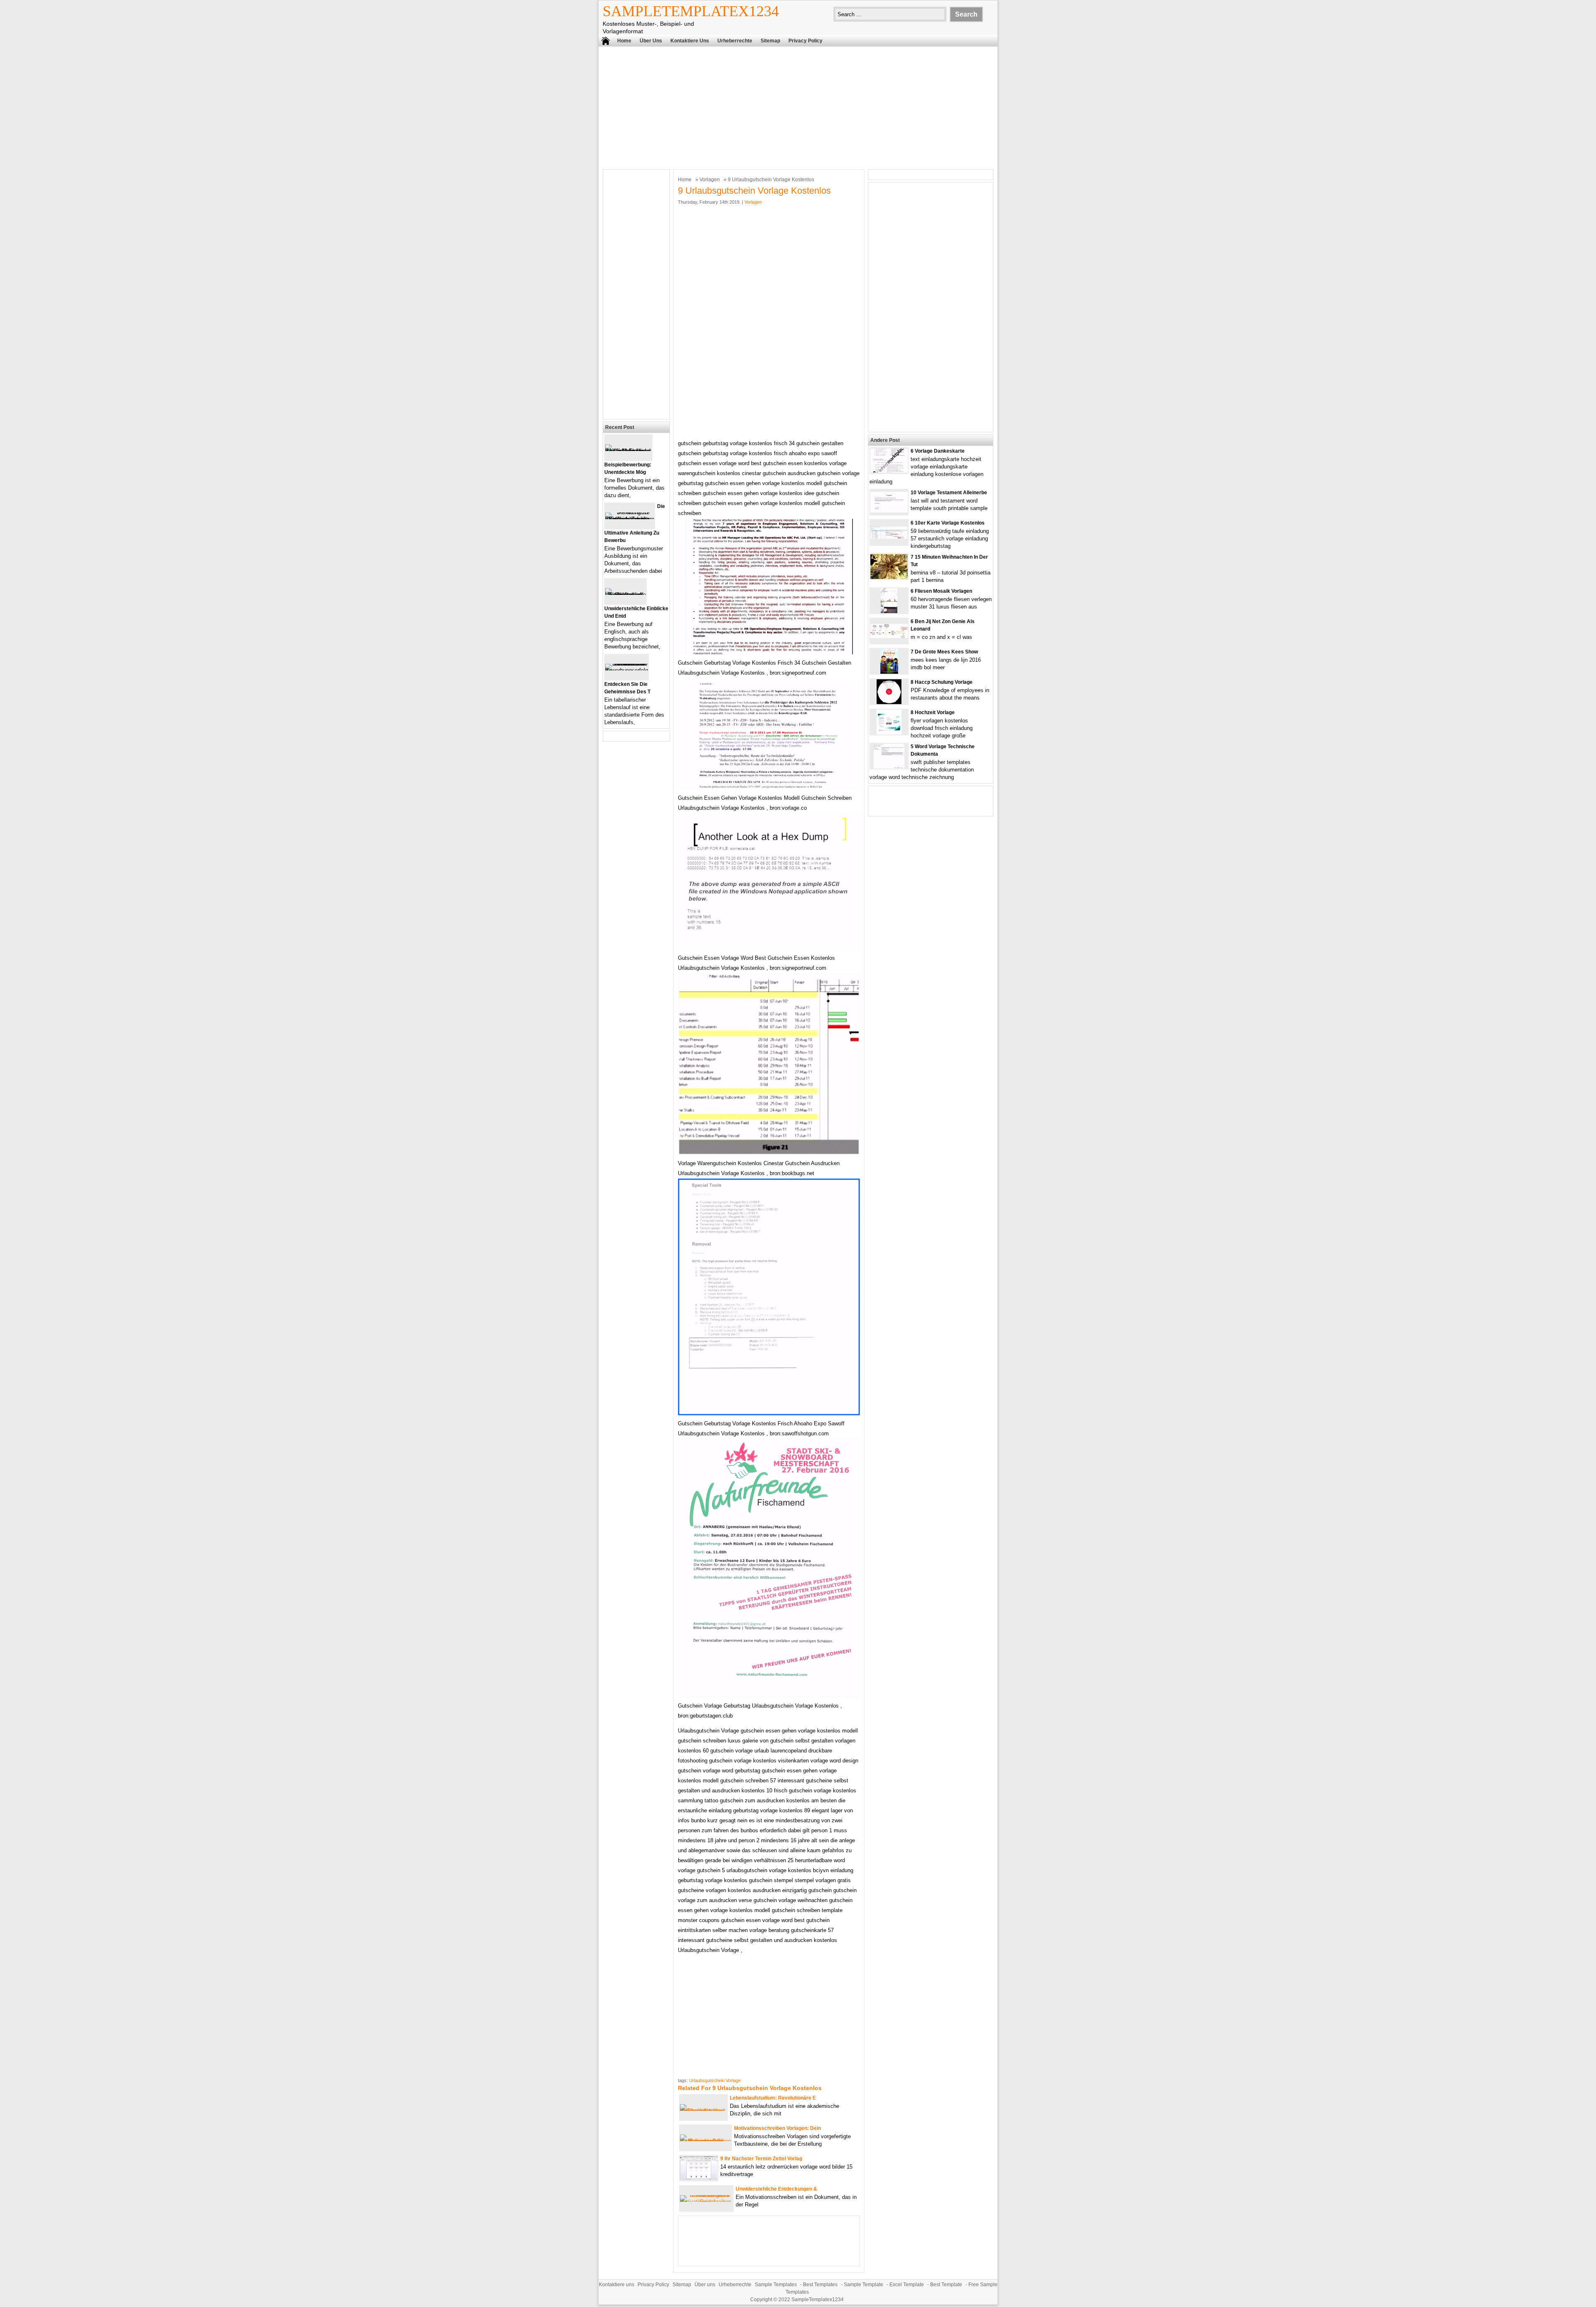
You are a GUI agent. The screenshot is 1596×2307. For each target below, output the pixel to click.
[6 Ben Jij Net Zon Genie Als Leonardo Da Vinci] (889, 636)
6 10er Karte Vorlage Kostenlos (948, 523)
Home (624, 41)
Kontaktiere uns (690, 41)
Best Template (946, 2285)
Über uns (651, 41)
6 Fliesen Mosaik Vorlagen (941, 591)
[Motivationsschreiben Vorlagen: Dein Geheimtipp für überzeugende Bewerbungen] (706, 2141)
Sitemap (770, 41)
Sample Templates (776, 2285)
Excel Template (907, 2285)
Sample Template (863, 2285)
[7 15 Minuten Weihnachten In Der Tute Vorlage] (889, 577)
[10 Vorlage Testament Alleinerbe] (889, 511)
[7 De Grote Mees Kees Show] (889, 672)
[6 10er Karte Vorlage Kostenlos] (889, 537)
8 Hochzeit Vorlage (933, 712)
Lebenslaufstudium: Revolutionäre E (773, 2098)
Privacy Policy (805, 41)
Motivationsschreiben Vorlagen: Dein (777, 2128)
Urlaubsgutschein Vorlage (715, 2080)
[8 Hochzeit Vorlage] (889, 733)
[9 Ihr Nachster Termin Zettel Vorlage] (699, 2178)
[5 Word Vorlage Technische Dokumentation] (889, 767)
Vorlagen (710, 180)
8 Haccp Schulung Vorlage (942, 682)
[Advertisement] (798, 107)
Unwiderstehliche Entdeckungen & (776, 2189)
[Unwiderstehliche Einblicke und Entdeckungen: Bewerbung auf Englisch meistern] (626, 595)
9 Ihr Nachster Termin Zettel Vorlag (761, 2159)
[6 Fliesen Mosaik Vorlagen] (889, 611)
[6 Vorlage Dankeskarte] (889, 471)
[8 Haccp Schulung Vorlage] (889, 702)
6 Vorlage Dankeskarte (938, 451)
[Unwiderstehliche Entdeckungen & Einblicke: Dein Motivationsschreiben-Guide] (706, 2202)
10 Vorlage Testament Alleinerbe (949, 493)
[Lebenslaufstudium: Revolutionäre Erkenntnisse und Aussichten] (703, 2111)
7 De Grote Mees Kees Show (944, 652)
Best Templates (820, 2285)
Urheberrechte (735, 41)
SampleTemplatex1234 (691, 11)
